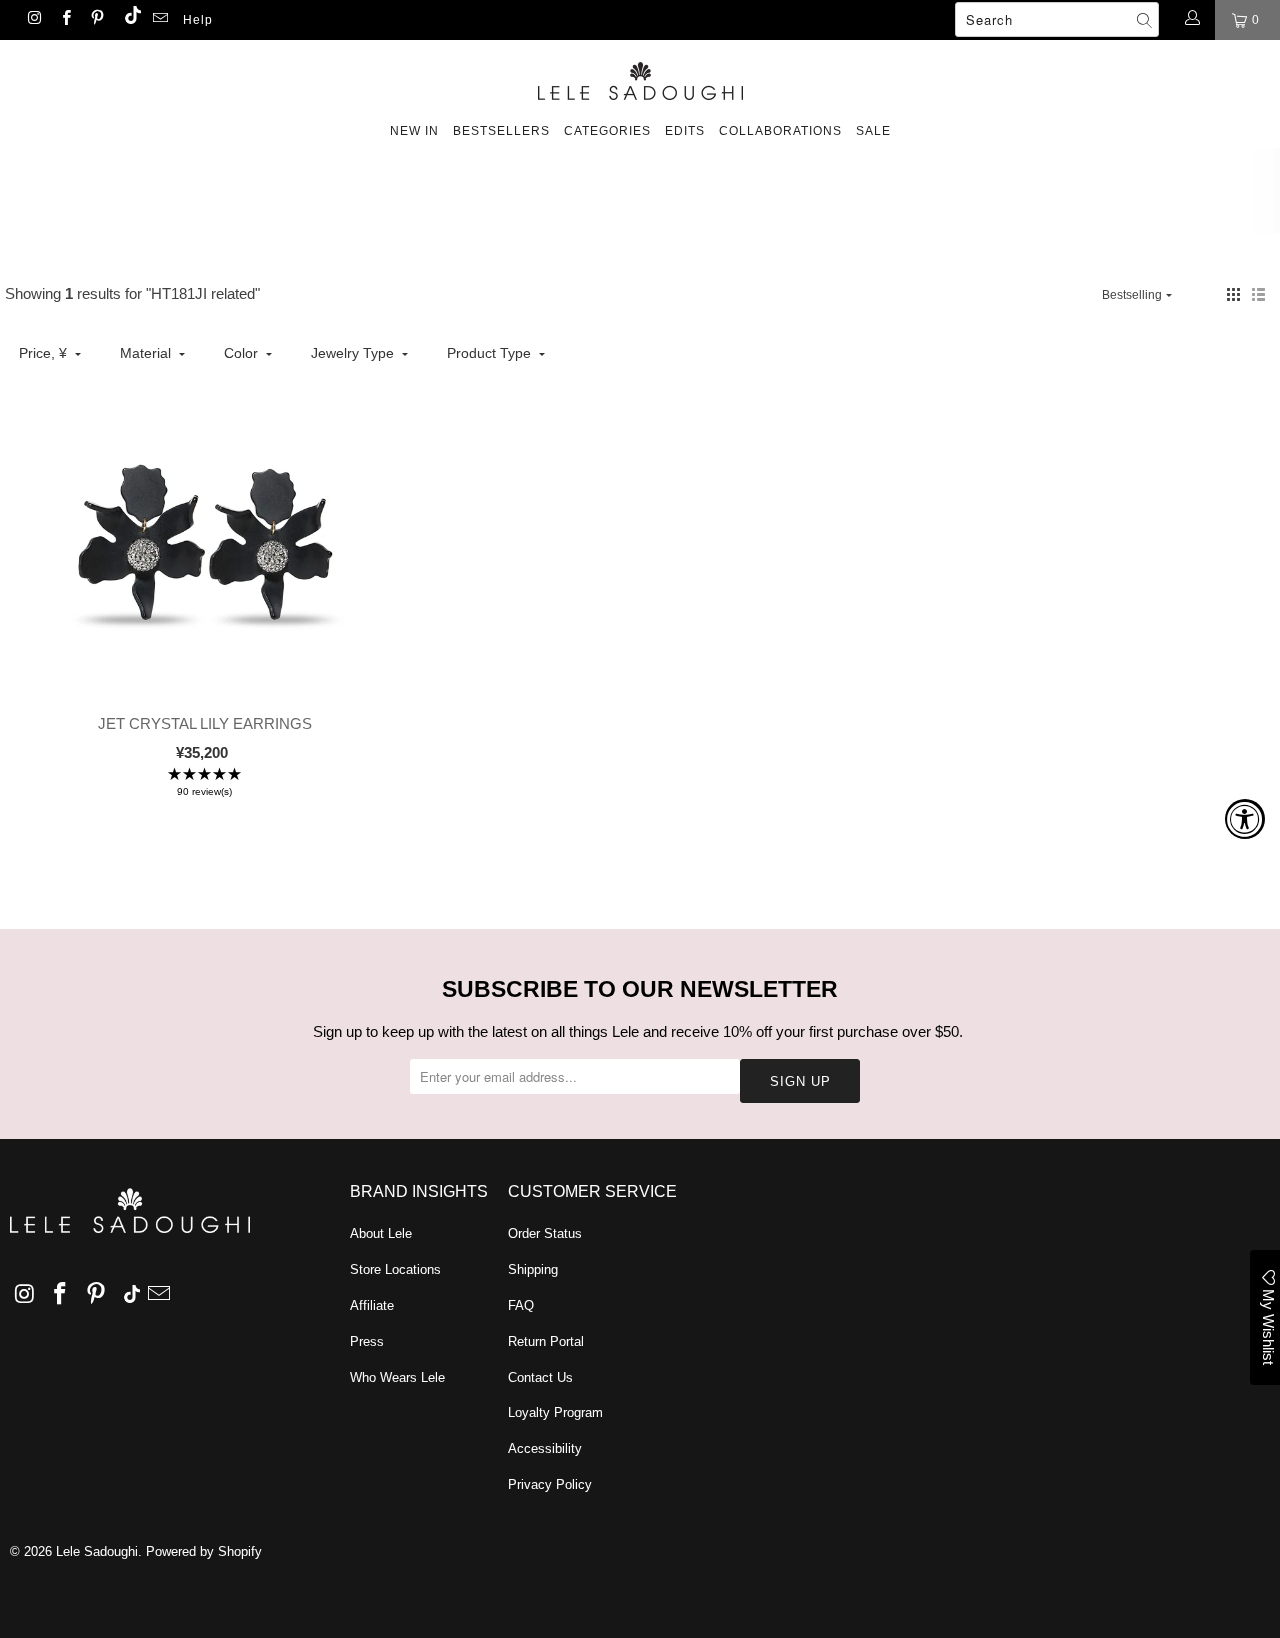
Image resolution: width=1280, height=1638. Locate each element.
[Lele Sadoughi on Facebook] (64, 20)
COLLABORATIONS (780, 131)
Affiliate (372, 1305)
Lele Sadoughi (97, 1551)
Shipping (533, 1269)
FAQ (521, 1305)
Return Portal (546, 1341)
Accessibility (545, 1448)
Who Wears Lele (397, 1377)
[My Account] (1191, 20)
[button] (1233, 294)
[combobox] (1057, 19)
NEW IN (414, 131)
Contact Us (540, 1377)
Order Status (545, 1233)
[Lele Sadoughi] (640, 77)
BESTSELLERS (501, 131)
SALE (873, 131)
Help (198, 20)
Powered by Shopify (204, 1551)
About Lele (381, 1233)
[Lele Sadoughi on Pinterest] (96, 20)
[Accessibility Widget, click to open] (1245, 819)
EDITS (685, 131)
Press (367, 1341)
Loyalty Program (555, 1412)
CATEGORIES (607, 131)
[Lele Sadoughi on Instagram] (33, 20)
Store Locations (395, 1269)
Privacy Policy (550, 1484)
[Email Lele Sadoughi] (159, 20)
